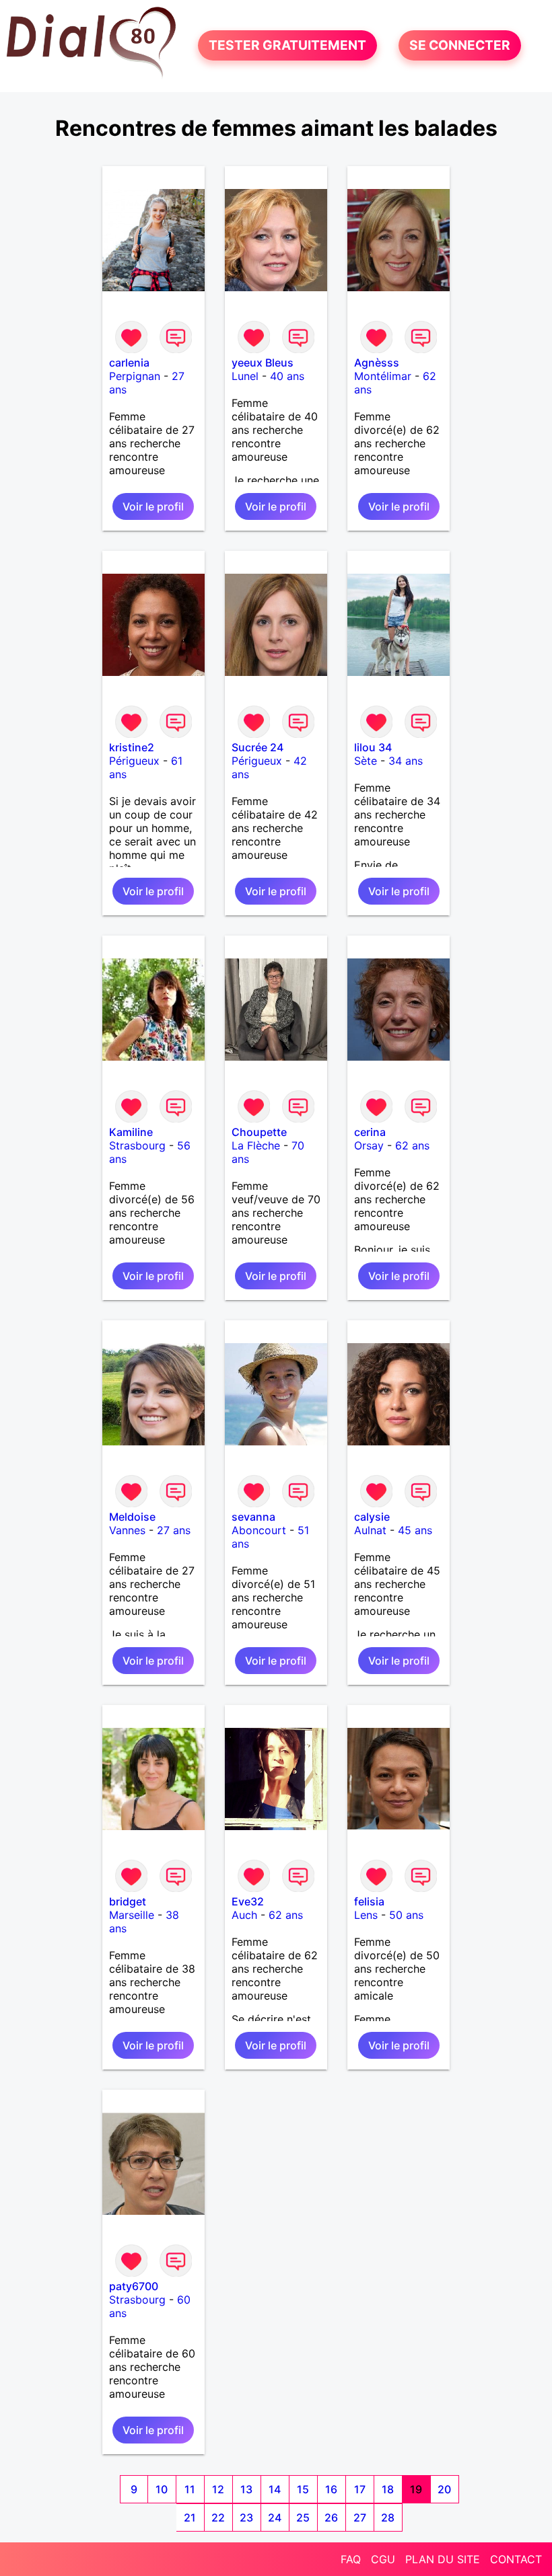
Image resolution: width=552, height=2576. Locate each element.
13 (246, 2489)
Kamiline (131, 1132)
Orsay (369, 1145)
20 (444, 2489)
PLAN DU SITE (443, 2559)
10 (162, 2489)
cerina (370, 1132)
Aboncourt (259, 1530)
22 (218, 2517)
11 (190, 2489)
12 (218, 2489)
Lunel (245, 376)
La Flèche (256, 1145)
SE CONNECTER (460, 46)
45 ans (415, 1530)
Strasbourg (137, 1145)
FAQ (351, 2559)
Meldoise (132, 1517)
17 (360, 2489)
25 (303, 2517)
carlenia (129, 363)
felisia (369, 1901)
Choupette (259, 1132)
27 (360, 2517)
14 (275, 2489)
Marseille (132, 1915)
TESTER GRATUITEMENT (287, 46)
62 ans (412, 1145)
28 (388, 2517)
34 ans (406, 761)
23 (246, 2517)
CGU (383, 2559)
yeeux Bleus (263, 363)
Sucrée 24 (257, 747)
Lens (366, 1915)
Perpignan (135, 376)
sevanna (253, 1517)
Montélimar (383, 376)
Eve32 (248, 1901)
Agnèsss (377, 363)
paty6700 (134, 2286)
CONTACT (516, 2559)
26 (331, 2517)
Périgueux (134, 761)
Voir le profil (153, 506)
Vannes (127, 1530)
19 (416, 2489)
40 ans (287, 376)
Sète (366, 761)
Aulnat (370, 1530)
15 (303, 2489)
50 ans (406, 1915)
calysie (372, 1517)
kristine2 (132, 747)
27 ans (174, 1530)
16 (331, 2489)
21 (190, 2517)
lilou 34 (373, 747)
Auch (244, 1915)
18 (388, 2489)
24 (275, 2517)
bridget (128, 1901)
